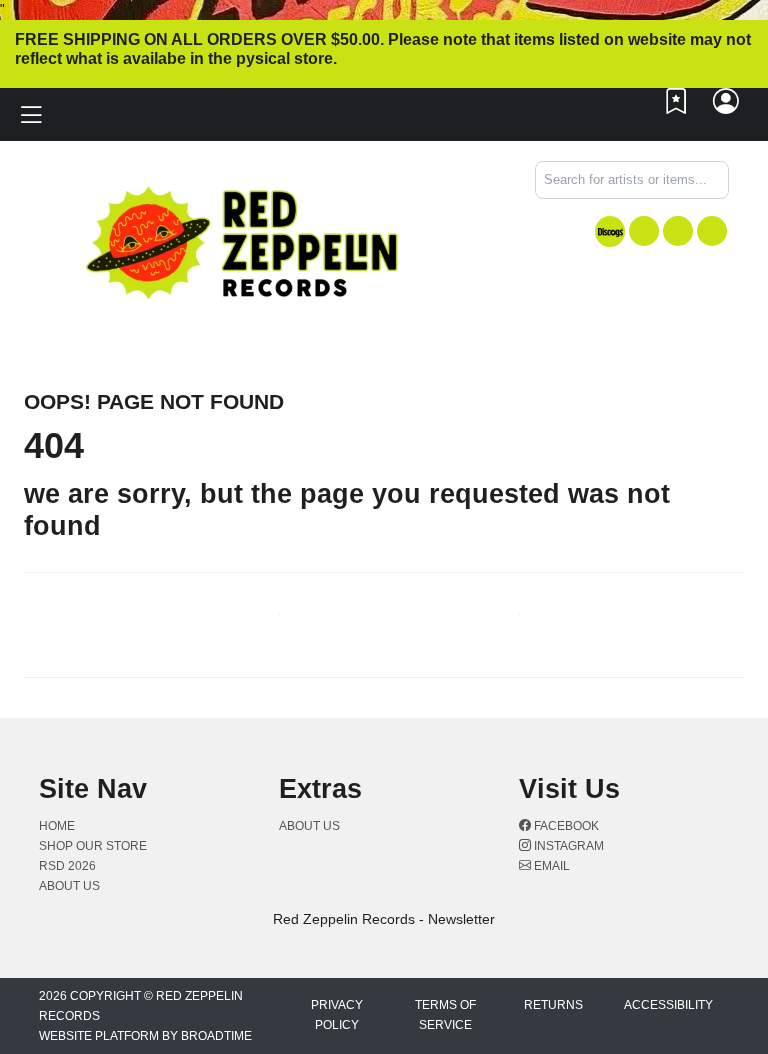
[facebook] (644, 231)
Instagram (567, 846)
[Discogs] (610, 231)
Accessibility (668, 1005)
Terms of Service (445, 1015)
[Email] (712, 231)
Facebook (565, 826)
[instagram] (678, 231)
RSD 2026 (67, 866)
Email (550, 866)
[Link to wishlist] (677, 106)
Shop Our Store (93, 846)
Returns (553, 1005)
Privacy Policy (337, 1015)
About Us (69, 886)
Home (57, 826)
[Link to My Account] (727, 106)
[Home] (243, 241)
